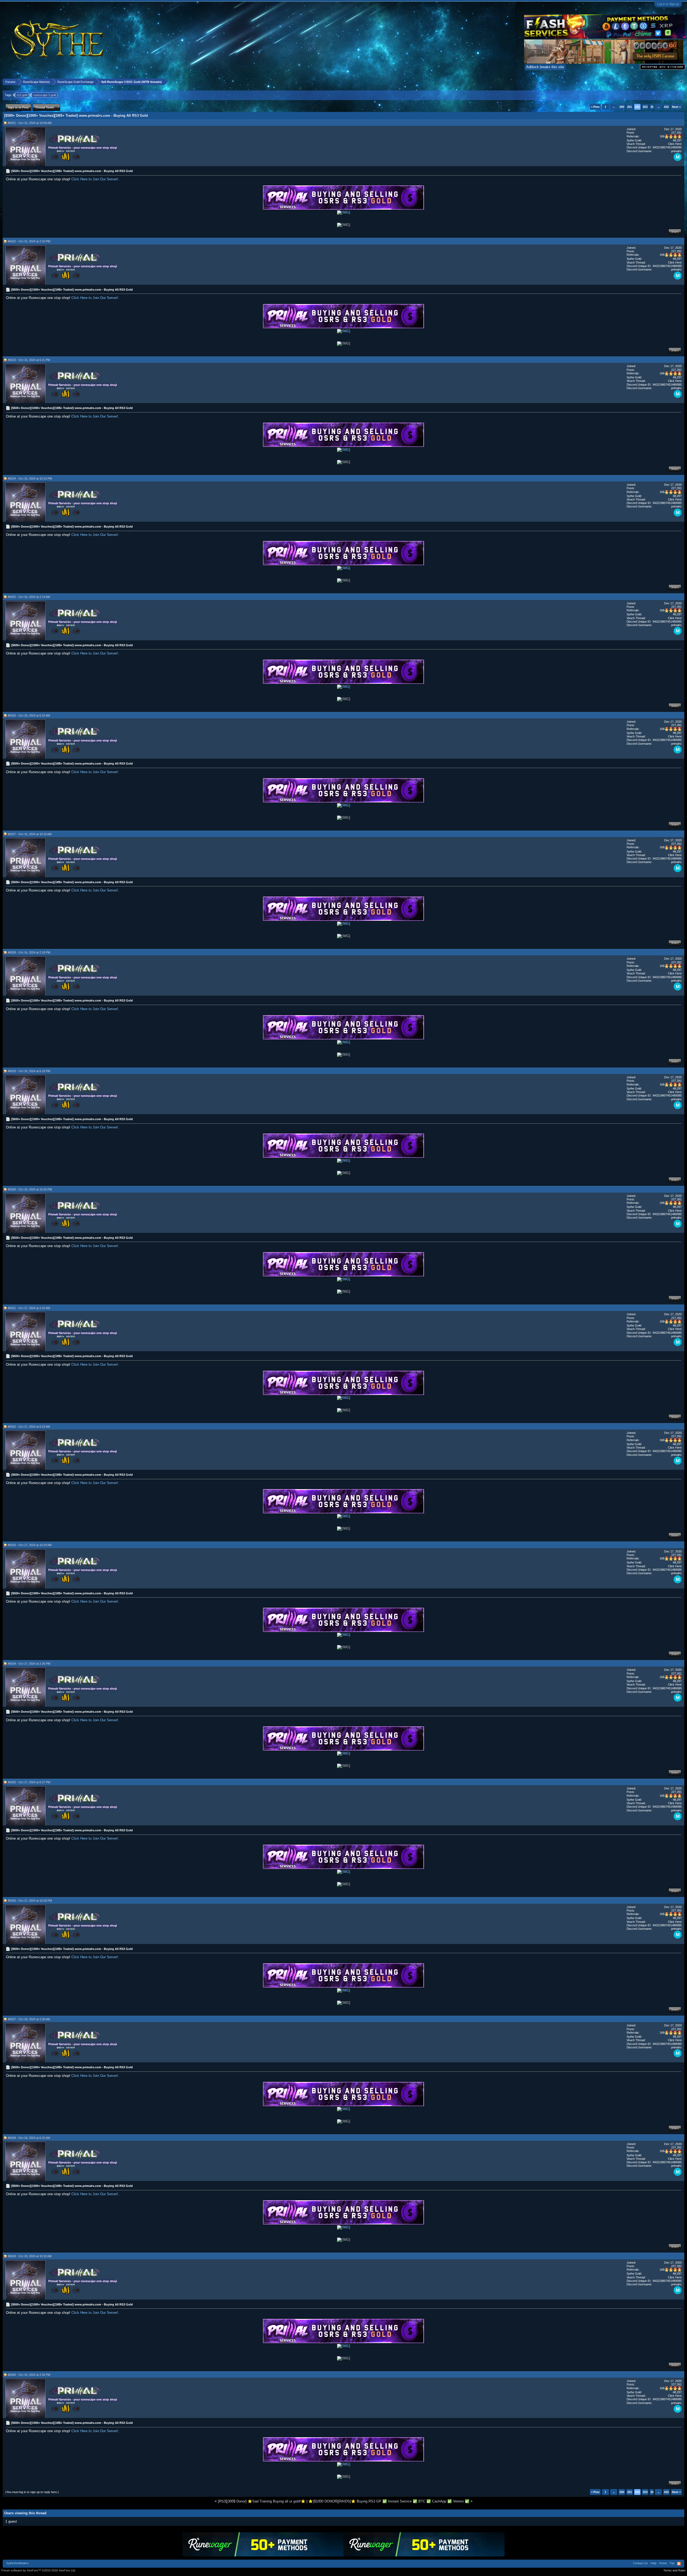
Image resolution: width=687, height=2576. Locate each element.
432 (666, 107)
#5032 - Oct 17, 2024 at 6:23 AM (29, 1427)
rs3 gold (22, 95)
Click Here (675, 144)
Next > (676, 107)
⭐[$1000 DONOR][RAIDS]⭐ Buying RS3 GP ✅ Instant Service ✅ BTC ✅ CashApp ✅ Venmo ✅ (389, 2501)
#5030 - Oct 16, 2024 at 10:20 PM (30, 1189)
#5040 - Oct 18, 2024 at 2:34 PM (29, 2375)
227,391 (676, 133)
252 (637, 107)
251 (630, 107)
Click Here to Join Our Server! (95, 179)
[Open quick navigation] (681, 82)
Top (672, 2563)
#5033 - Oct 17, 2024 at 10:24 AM (30, 1545)
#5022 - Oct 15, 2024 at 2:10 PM (29, 241)
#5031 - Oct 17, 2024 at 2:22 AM (29, 1308)
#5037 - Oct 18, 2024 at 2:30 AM (29, 2019)
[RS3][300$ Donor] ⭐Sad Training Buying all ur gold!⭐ (262, 2501)
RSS (679, 2564)
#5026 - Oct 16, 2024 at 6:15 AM (29, 715)
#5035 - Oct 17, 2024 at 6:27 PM (29, 1782)
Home (663, 2563)
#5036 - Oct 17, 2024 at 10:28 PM (30, 1901)
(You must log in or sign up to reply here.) (32, 2492)
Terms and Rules (675, 2570)
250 (622, 107)
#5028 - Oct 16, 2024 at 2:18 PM (29, 952)
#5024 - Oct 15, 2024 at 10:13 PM (30, 478)
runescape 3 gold (45, 95)
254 (653, 107)
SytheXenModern (17, 2563)
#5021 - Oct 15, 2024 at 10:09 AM (30, 123)
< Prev (595, 107)
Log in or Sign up (668, 4)
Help (653, 2563)
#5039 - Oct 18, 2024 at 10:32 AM (30, 2256)
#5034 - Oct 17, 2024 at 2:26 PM (29, 1664)
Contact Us (640, 2563)
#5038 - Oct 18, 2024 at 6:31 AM (29, 2138)
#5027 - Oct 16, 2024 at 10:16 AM (30, 834)
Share (675, 232)
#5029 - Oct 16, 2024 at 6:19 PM (29, 1071)
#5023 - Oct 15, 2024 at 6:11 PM (29, 360)
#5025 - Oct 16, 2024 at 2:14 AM (29, 597)
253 (645, 107)
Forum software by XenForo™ (39, 2570)
